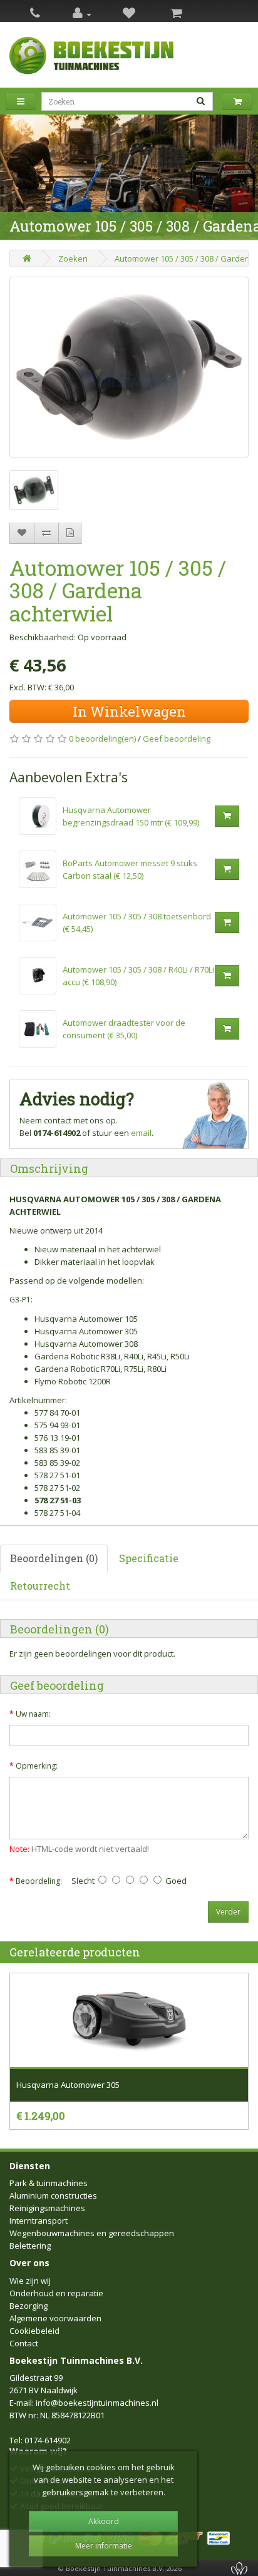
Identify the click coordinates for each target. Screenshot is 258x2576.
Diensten (30, 2166)
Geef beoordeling (177, 739)
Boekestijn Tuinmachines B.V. (76, 2360)
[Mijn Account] (82, 14)
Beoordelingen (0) (54, 1558)
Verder (228, 1912)
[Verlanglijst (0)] (129, 14)
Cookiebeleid (34, 2331)
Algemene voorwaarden (55, 2318)
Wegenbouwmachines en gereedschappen (92, 2233)
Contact (24, 2343)
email (141, 1133)
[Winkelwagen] (176, 14)
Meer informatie (104, 2546)
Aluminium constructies (53, 2195)
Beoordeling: (39, 1881)
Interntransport (39, 2221)
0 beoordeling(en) (102, 739)
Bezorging (28, 2306)
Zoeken (73, 258)
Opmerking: (37, 1766)
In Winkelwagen (129, 711)
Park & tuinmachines (49, 2183)
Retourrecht (40, 1586)
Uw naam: (33, 1714)
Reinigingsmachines (47, 2208)
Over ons (29, 2263)
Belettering (30, 2246)
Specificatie (149, 1558)
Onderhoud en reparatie (56, 2293)
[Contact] (35, 14)
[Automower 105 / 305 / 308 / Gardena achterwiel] (129, 367)
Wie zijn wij (30, 2281)
